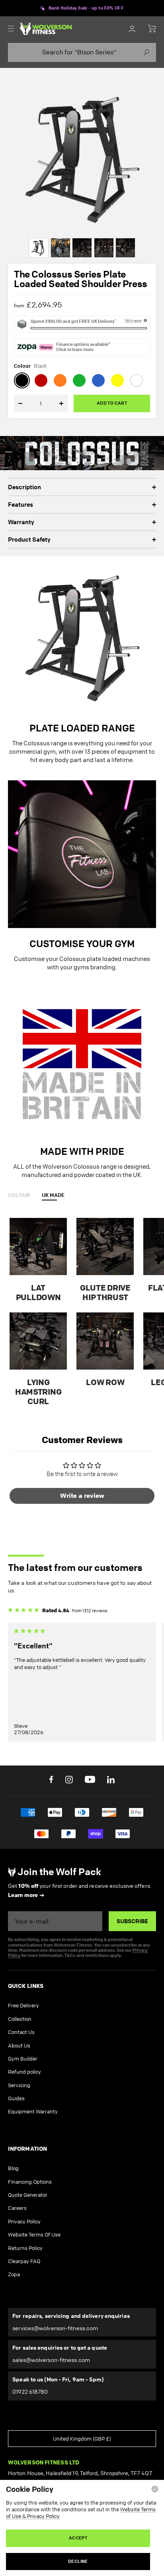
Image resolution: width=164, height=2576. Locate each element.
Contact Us (21, 2032)
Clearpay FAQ (24, 2261)
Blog (13, 2168)
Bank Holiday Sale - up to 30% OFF (86, 8)
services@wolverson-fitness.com (55, 2328)
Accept (78, 2538)
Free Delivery (23, 2005)
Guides (16, 2098)
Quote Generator (28, 2195)
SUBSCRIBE (132, 1921)
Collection (20, 2019)
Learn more (23, 1895)
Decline (78, 2561)
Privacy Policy (24, 2221)
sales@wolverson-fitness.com (51, 2360)
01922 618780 (30, 2392)
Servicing (19, 2085)
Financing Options (30, 2182)
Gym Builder (23, 2059)
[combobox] (82, 52)
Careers (17, 2208)
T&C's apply (133, 320)
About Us (19, 2045)
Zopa (14, 2274)
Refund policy (24, 2072)
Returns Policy (25, 2248)
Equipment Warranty (33, 2111)
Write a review (82, 1496)
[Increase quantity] (56, 403)
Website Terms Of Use (34, 2234)
